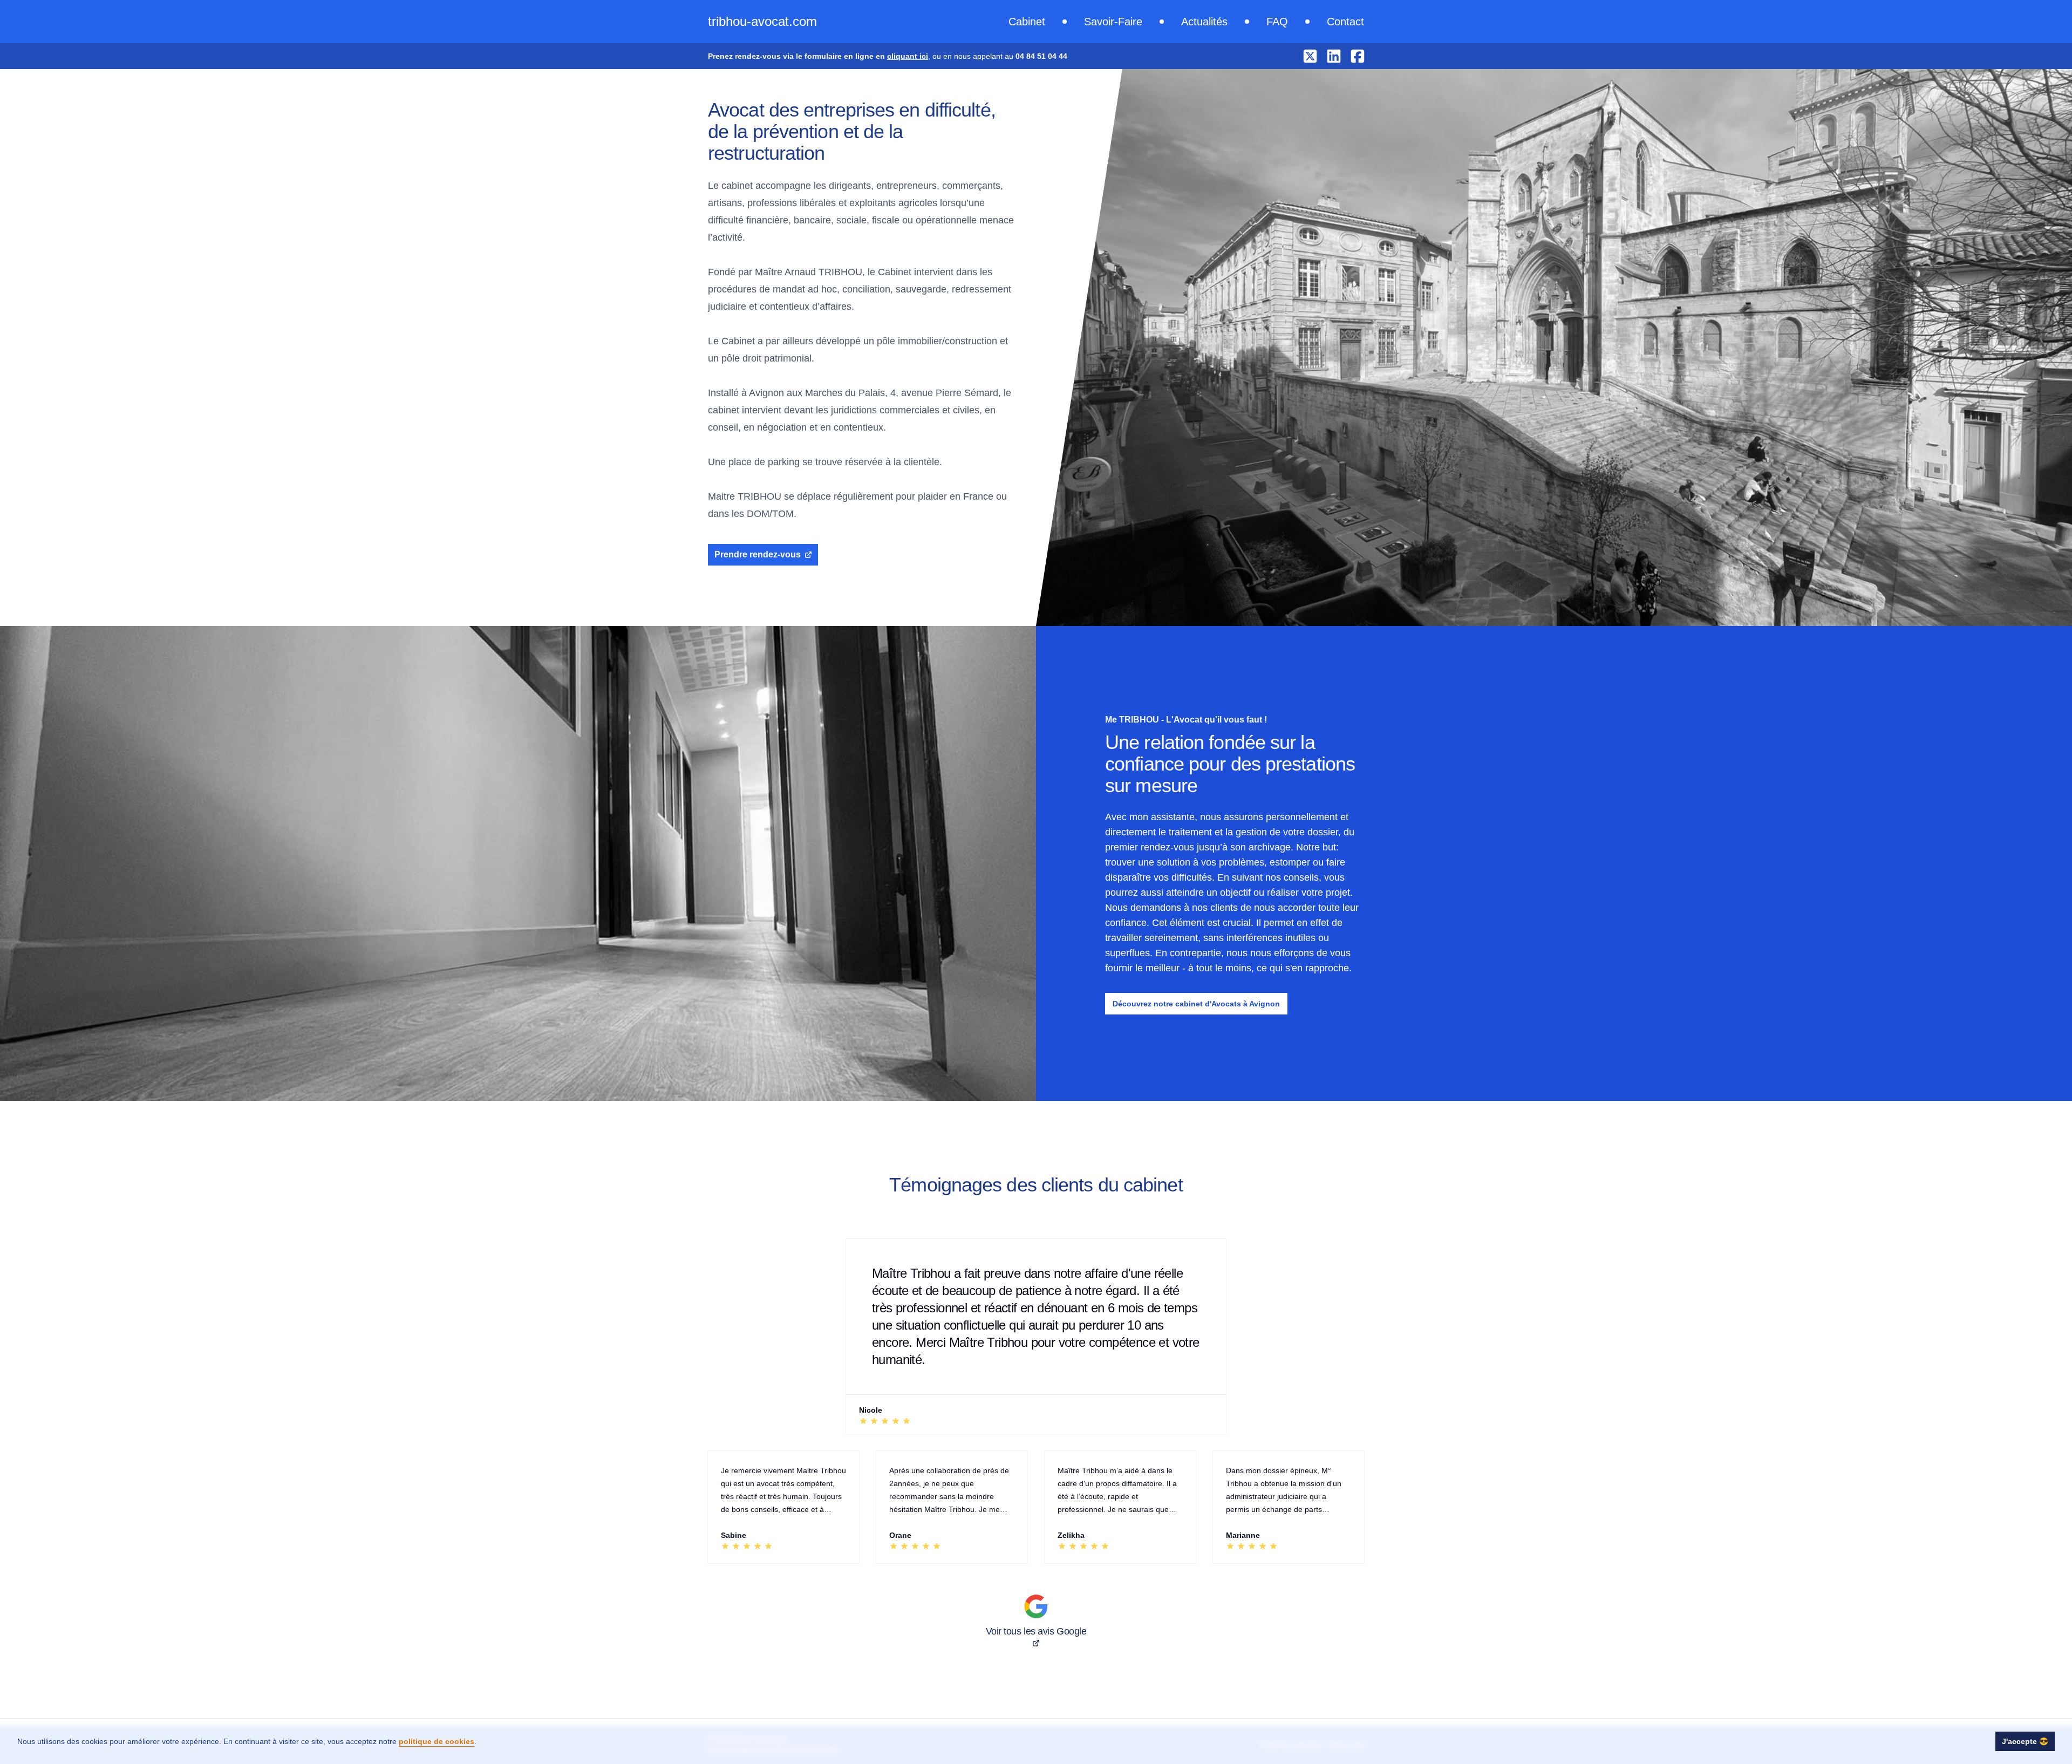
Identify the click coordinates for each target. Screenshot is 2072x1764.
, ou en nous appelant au (888, 56)
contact (1345, 22)
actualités (1204, 22)
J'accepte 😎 (2025, 1741)
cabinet (1027, 22)
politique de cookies (437, 1741)
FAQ (1277, 22)
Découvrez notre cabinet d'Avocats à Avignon (1196, 1004)
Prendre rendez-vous (758, 554)
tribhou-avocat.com (762, 21)
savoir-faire (1113, 22)
